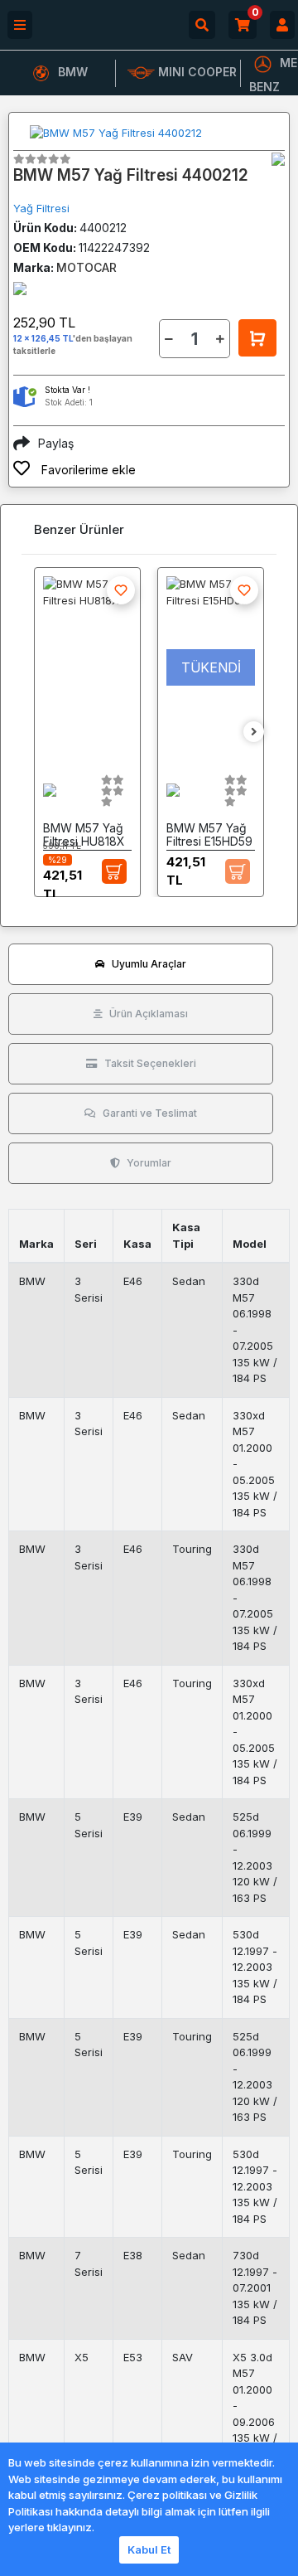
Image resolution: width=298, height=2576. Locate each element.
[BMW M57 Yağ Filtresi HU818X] (87, 667)
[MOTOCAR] (278, 159)
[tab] (141, 964)
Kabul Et (149, 2549)
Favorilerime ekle (87, 470)
